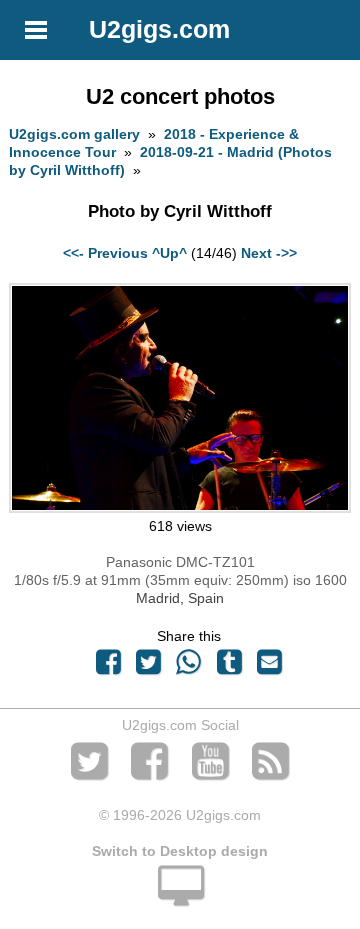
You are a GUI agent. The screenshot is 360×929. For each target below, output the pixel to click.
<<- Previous (105, 253)
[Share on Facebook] (108, 667)
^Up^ (169, 253)
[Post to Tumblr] (229, 667)
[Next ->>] (179, 508)
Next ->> (269, 253)
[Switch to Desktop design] (180, 897)
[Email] (269, 667)
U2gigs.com (159, 29)
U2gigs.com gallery (74, 134)
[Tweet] (149, 667)
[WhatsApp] (189, 667)
